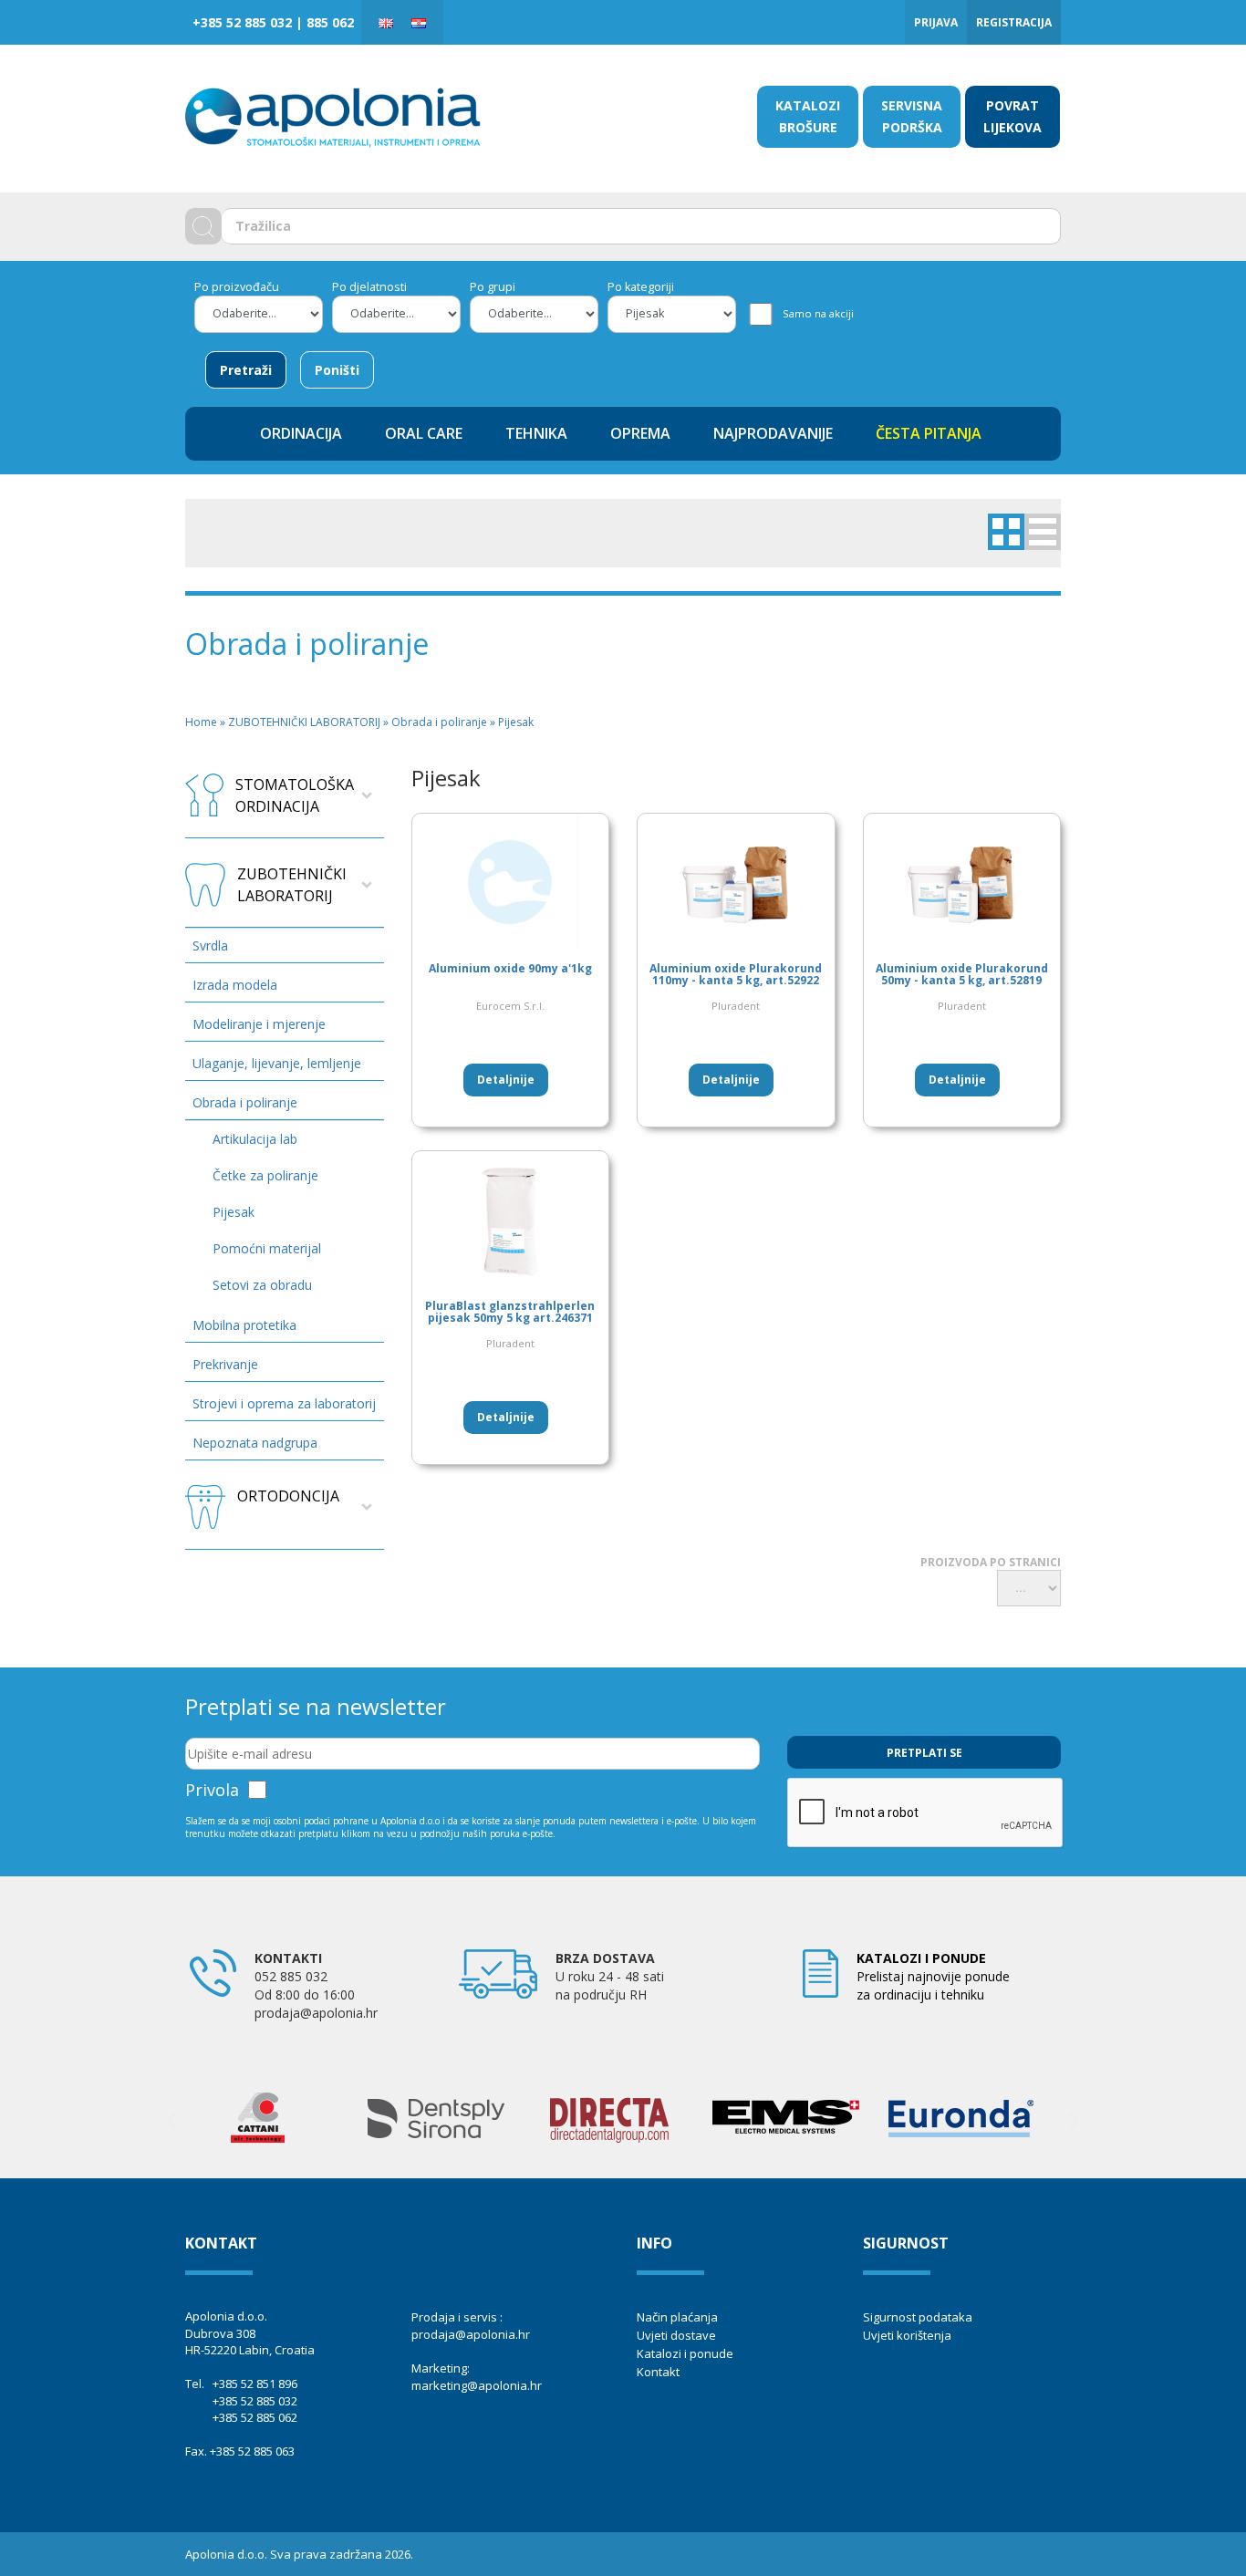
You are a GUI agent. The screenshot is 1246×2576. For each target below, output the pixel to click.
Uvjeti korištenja (907, 2335)
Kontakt (658, 2372)
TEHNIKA (536, 433)
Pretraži (246, 370)
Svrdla (210, 945)
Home (201, 722)
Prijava (936, 22)
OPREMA (640, 433)
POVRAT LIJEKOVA (1012, 116)
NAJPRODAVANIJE (773, 433)
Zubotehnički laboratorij (292, 885)
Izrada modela (235, 985)
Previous (171, 2121)
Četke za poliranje (265, 1175)
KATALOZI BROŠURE (808, 116)
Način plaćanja (677, 2317)
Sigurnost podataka (918, 2317)
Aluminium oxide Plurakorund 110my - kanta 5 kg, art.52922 (736, 974)
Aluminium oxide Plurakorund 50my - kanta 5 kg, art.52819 (962, 974)
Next (1075, 2121)
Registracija (1014, 22)
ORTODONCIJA (288, 1496)
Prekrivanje (225, 1364)
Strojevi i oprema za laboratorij (284, 1403)
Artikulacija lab (255, 1139)
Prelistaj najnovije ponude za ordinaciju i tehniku (933, 1976)
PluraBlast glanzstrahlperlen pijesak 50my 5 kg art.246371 (510, 1312)
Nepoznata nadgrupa (255, 1443)
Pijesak (234, 1212)
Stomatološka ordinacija (295, 795)
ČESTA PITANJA (929, 433)
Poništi (337, 370)
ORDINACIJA (301, 433)
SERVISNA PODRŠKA (912, 116)
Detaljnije (506, 1080)
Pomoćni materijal (267, 1248)
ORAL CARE (424, 433)
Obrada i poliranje (245, 1102)
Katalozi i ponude (685, 2353)
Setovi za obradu (262, 1285)
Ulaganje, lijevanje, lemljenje (277, 1063)
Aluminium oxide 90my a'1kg (510, 968)
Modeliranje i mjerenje (259, 1024)
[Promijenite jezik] (386, 22)
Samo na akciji (818, 313)
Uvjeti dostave (676, 2335)
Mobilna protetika (244, 1325)
